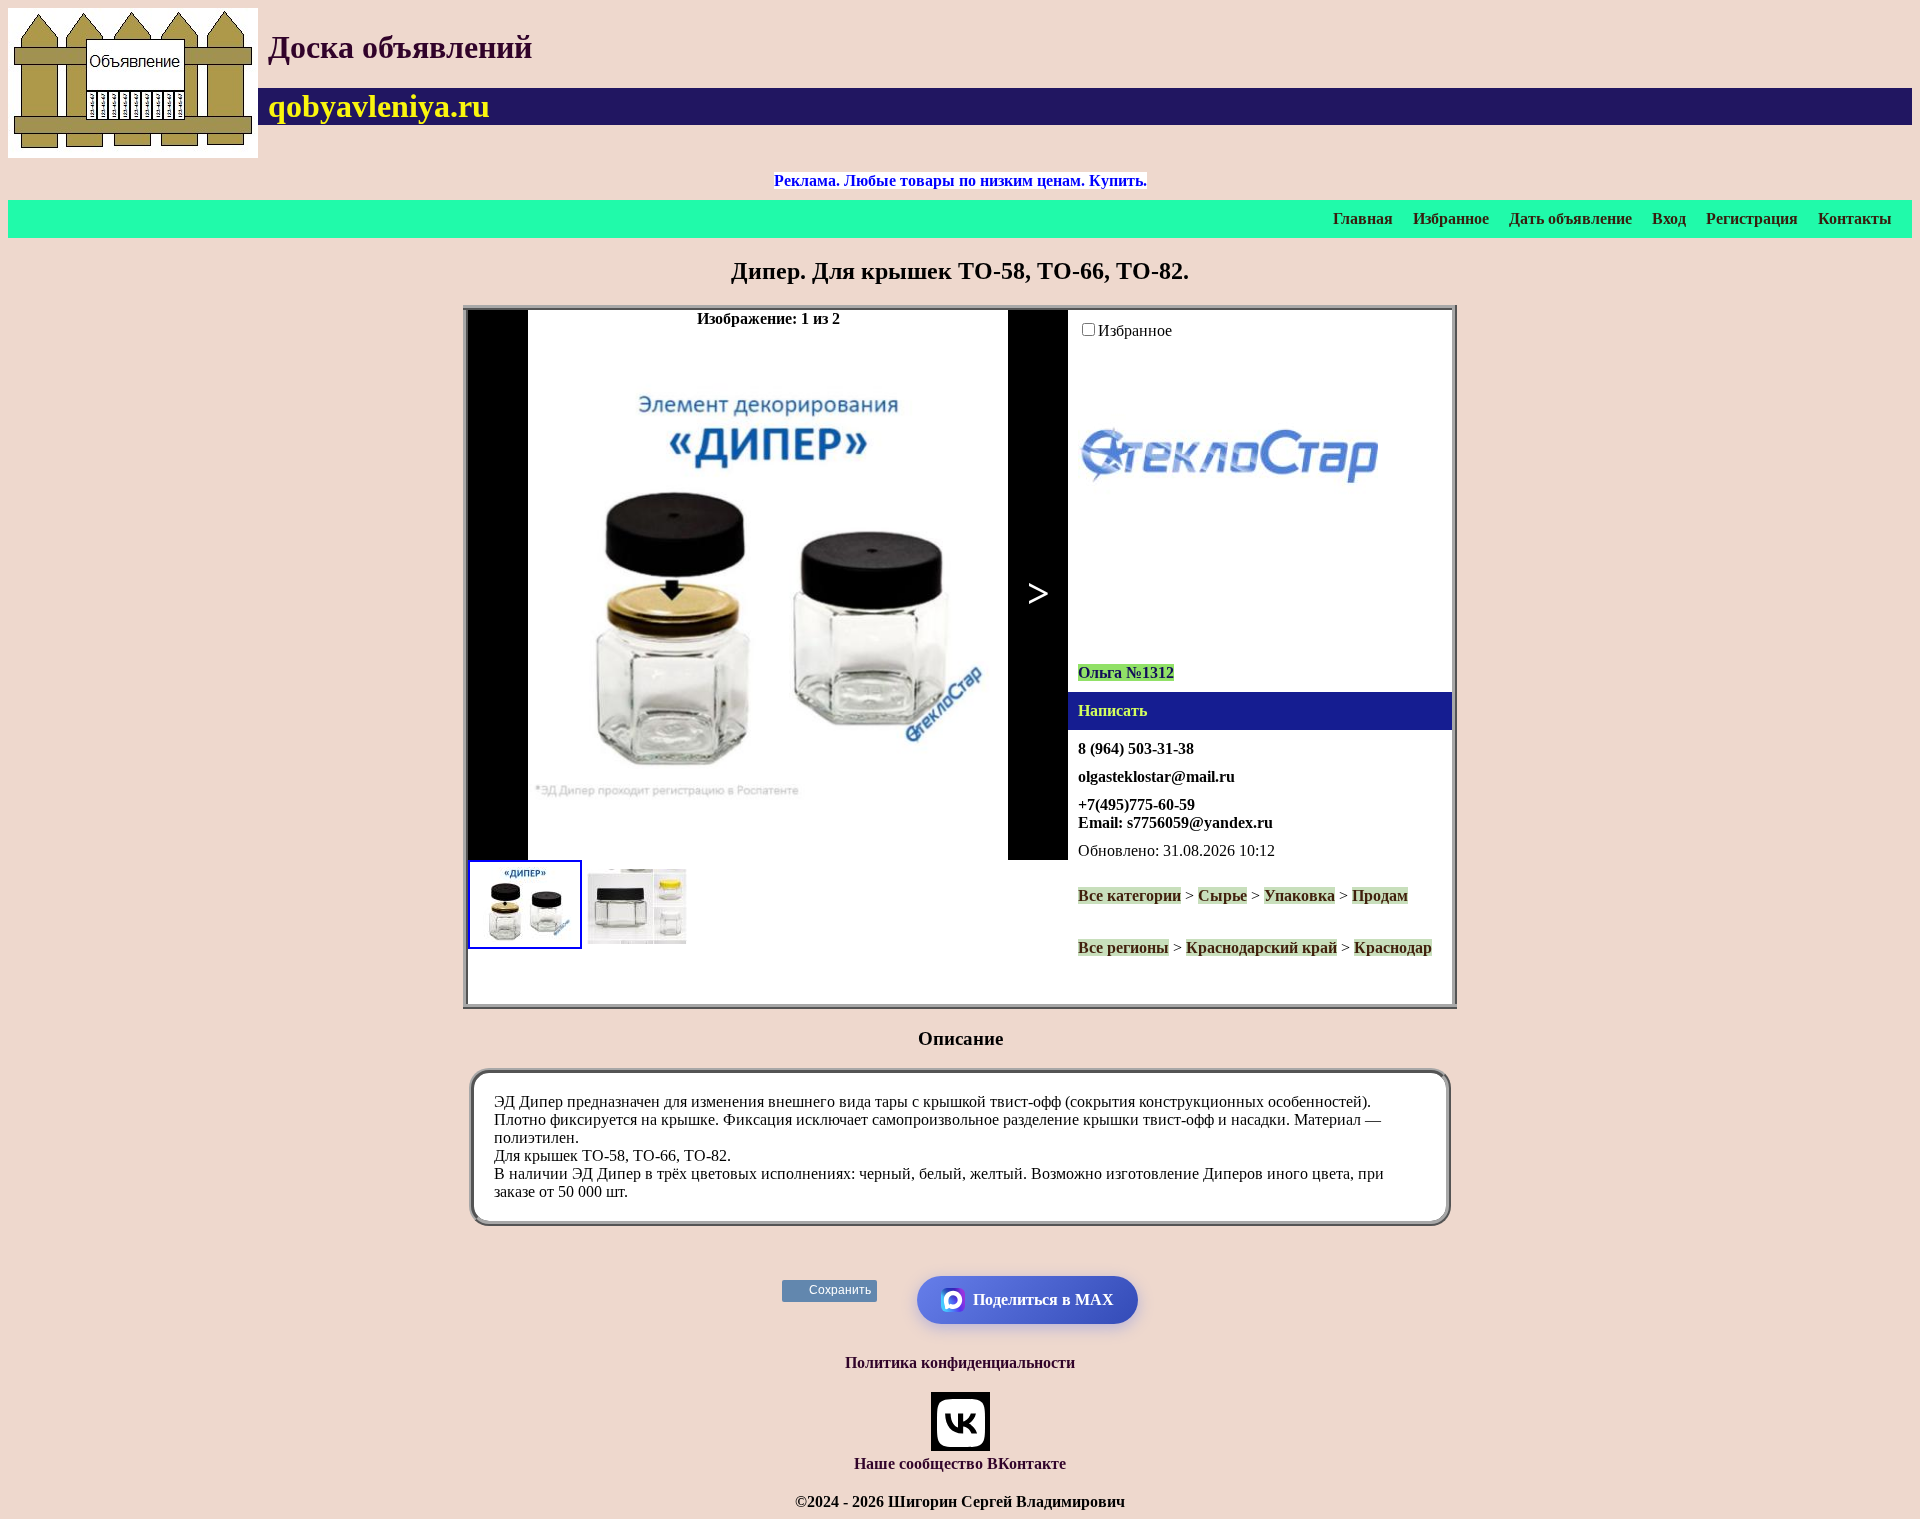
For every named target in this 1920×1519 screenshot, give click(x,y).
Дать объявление (1570, 218)
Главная (1363, 218)
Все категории (1129, 895)
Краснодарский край (1261, 947)
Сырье (1222, 895)
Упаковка (1299, 895)
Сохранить (840, 1290)
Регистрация (1752, 218)
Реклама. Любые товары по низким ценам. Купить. (960, 180)
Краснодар (1393, 947)
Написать (1112, 710)
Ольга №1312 (1126, 672)
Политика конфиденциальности (960, 1362)
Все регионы (1123, 947)
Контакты (1855, 218)
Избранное (1451, 218)
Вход (1669, 218)
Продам (1380, 895)
